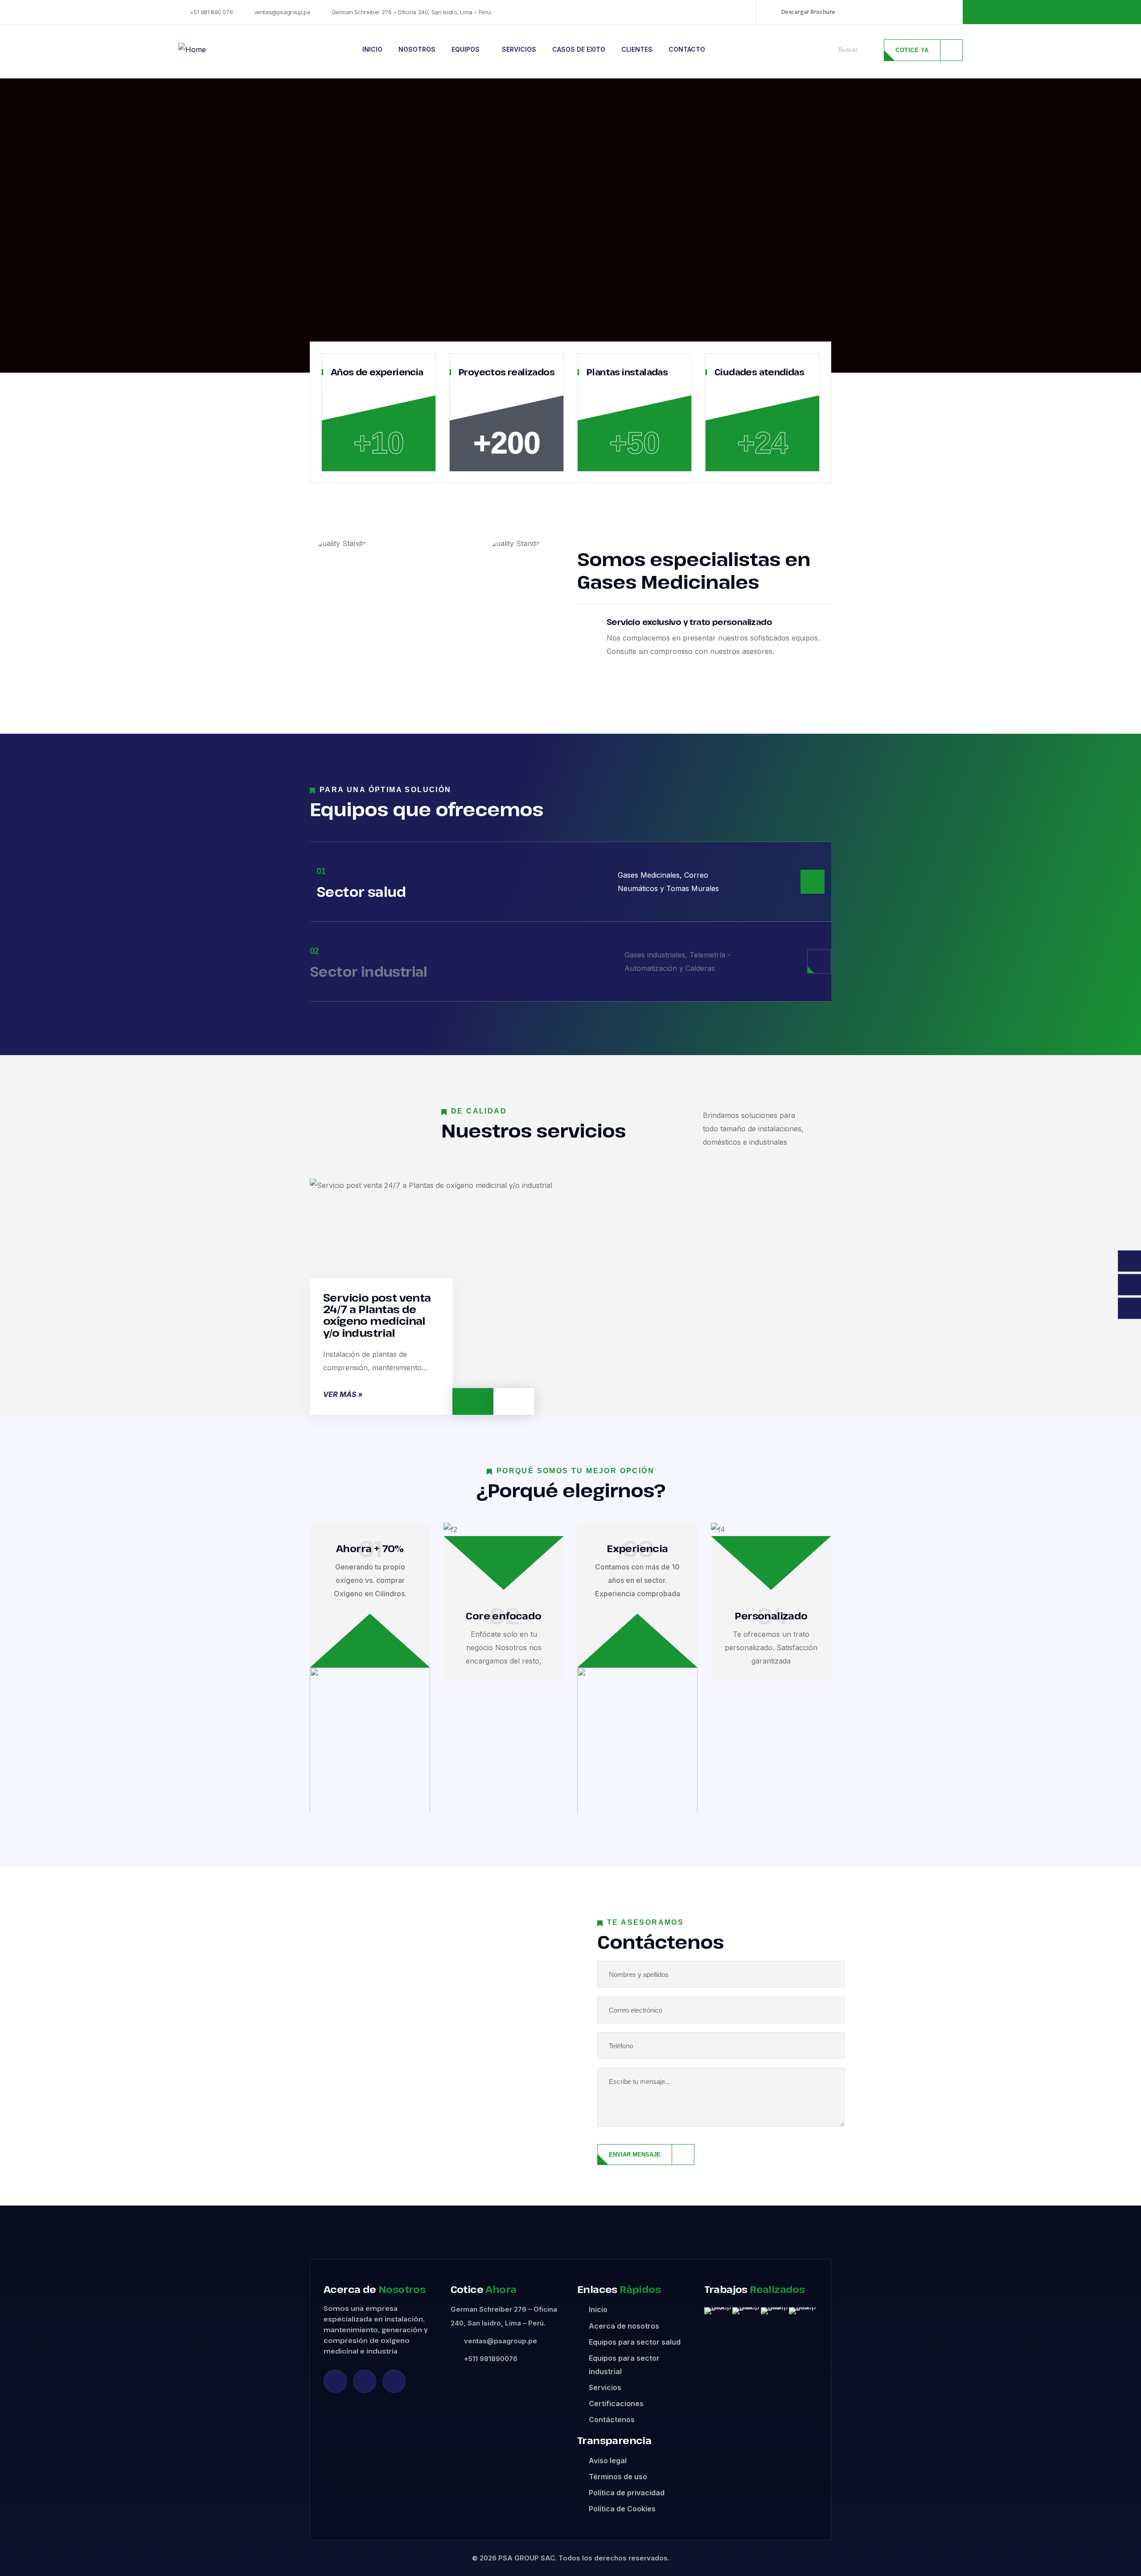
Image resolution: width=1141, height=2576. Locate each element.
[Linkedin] (335, 2381)
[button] (713, 2311)
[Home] (192, 49)
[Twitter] (394, 2381)
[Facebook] (365, 2381)
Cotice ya (912, 50)
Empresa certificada (925, 12)
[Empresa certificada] (879, 12)
